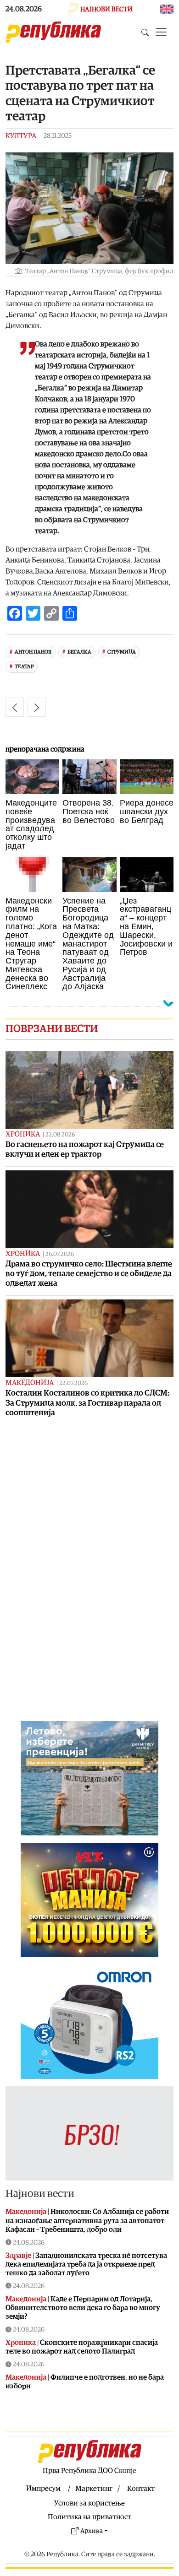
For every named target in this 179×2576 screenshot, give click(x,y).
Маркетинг (94, 2489)
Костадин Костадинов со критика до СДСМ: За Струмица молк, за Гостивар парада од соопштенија (87, 1403)
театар (24, 667)
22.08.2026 (60, 1135)
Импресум (43, 2489)
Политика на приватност (89, 2517)
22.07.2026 (73, 1383)
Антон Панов (33, 652)
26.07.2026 (60, 1254)
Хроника (23, 1134)
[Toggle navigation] (161, 32)
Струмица (122, 652)
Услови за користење (89, 2503)
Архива (92, 2531)
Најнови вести (40, 2194)
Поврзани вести (52, 1029)
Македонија (30, 1383)
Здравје (18, 2256)
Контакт (141, 2489)
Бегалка (79, 652)
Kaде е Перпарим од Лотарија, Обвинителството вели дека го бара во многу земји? (83, 2308)
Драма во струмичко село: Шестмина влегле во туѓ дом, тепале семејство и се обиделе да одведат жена (89, 1274)
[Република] (53, 32)
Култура (21, 136)
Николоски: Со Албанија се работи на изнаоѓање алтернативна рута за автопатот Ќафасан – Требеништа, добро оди (87, 2220)
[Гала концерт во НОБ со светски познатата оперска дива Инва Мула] (37, 707)
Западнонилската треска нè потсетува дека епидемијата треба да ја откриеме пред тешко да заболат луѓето (86, 2264)
